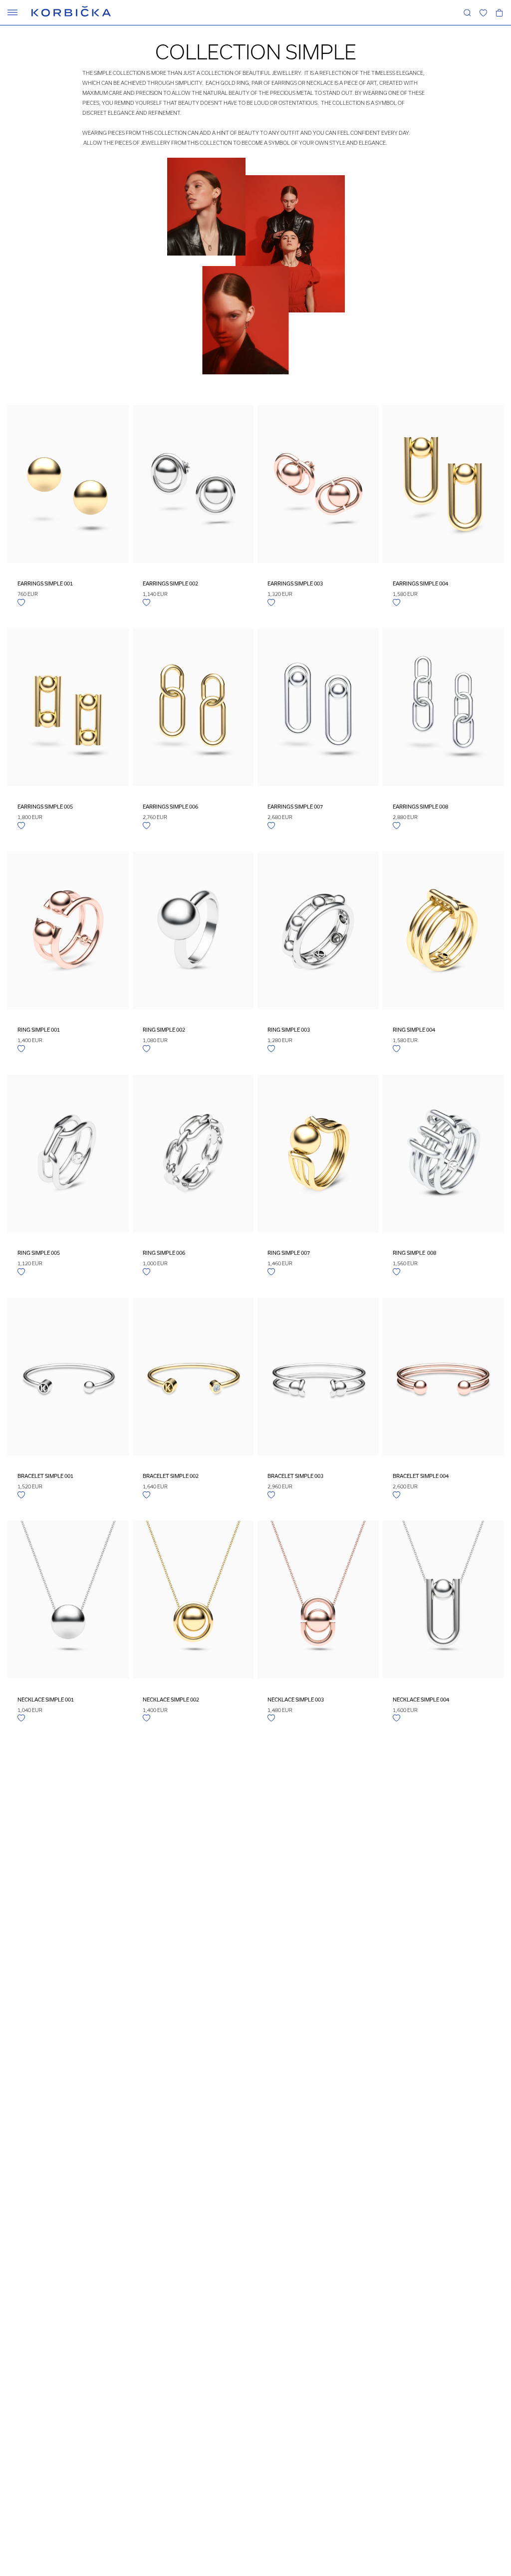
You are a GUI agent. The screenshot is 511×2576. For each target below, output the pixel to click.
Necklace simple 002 (171, 1700)
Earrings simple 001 (45, 583)
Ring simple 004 (414, 1030)
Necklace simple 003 (296, 1700)
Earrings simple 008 (420, 807)
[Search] (467, 12)
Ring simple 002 (164, 1030)
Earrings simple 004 (420, 583)
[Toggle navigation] (12, 12)
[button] (483, 12)
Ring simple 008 (414, 1253)
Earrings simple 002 (170, 583)
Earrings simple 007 (295, 807)
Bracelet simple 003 (295, 1476)
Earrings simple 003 (295, 583)
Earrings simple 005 (45, 807)
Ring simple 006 (164, 1253)
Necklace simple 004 (421, 1700)
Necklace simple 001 (46, 1700)
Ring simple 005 (39, 1253)
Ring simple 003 (289, 1030)
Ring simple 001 (39, 1030)
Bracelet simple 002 (171, 1476)
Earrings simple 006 (170, 807)
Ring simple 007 (289, 1253)
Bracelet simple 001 (45, 1476)
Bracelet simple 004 (421, 1476)
